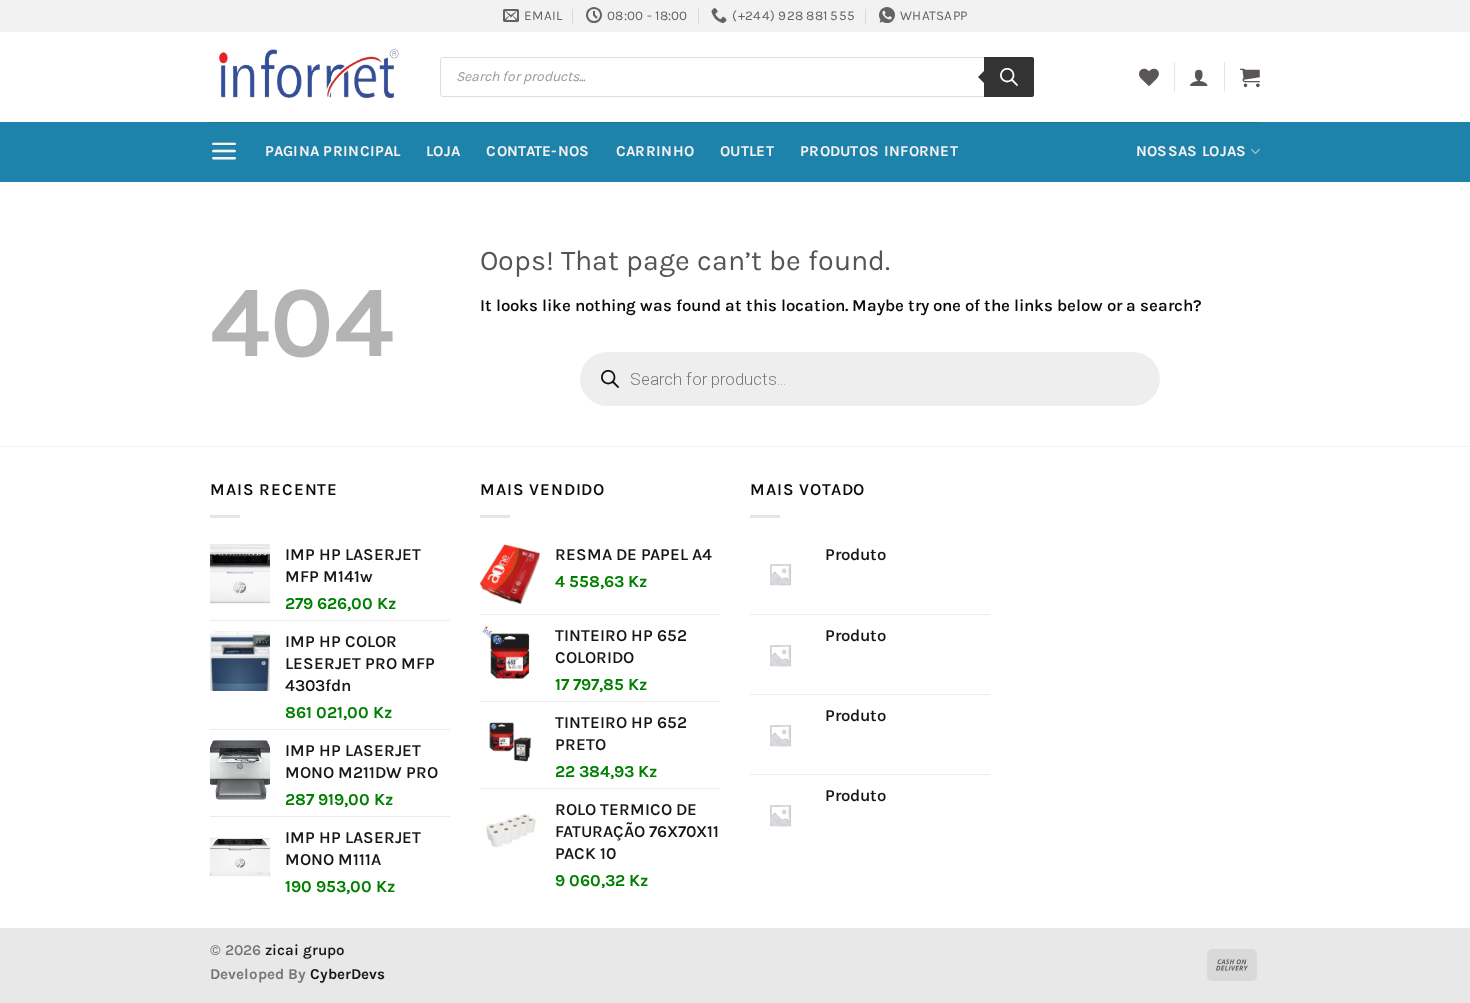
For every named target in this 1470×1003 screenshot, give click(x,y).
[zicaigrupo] (310, 76)
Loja (443, 151)
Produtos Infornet (879, 151)
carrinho (655, 151)
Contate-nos (537, 151)
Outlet (747, 151)
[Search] (1009, 77)
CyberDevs (347, 974)
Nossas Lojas (1191, 151)
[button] (1199, 77)
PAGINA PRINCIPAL (332, 151)
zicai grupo (304, 950)
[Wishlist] (1149, 77)
